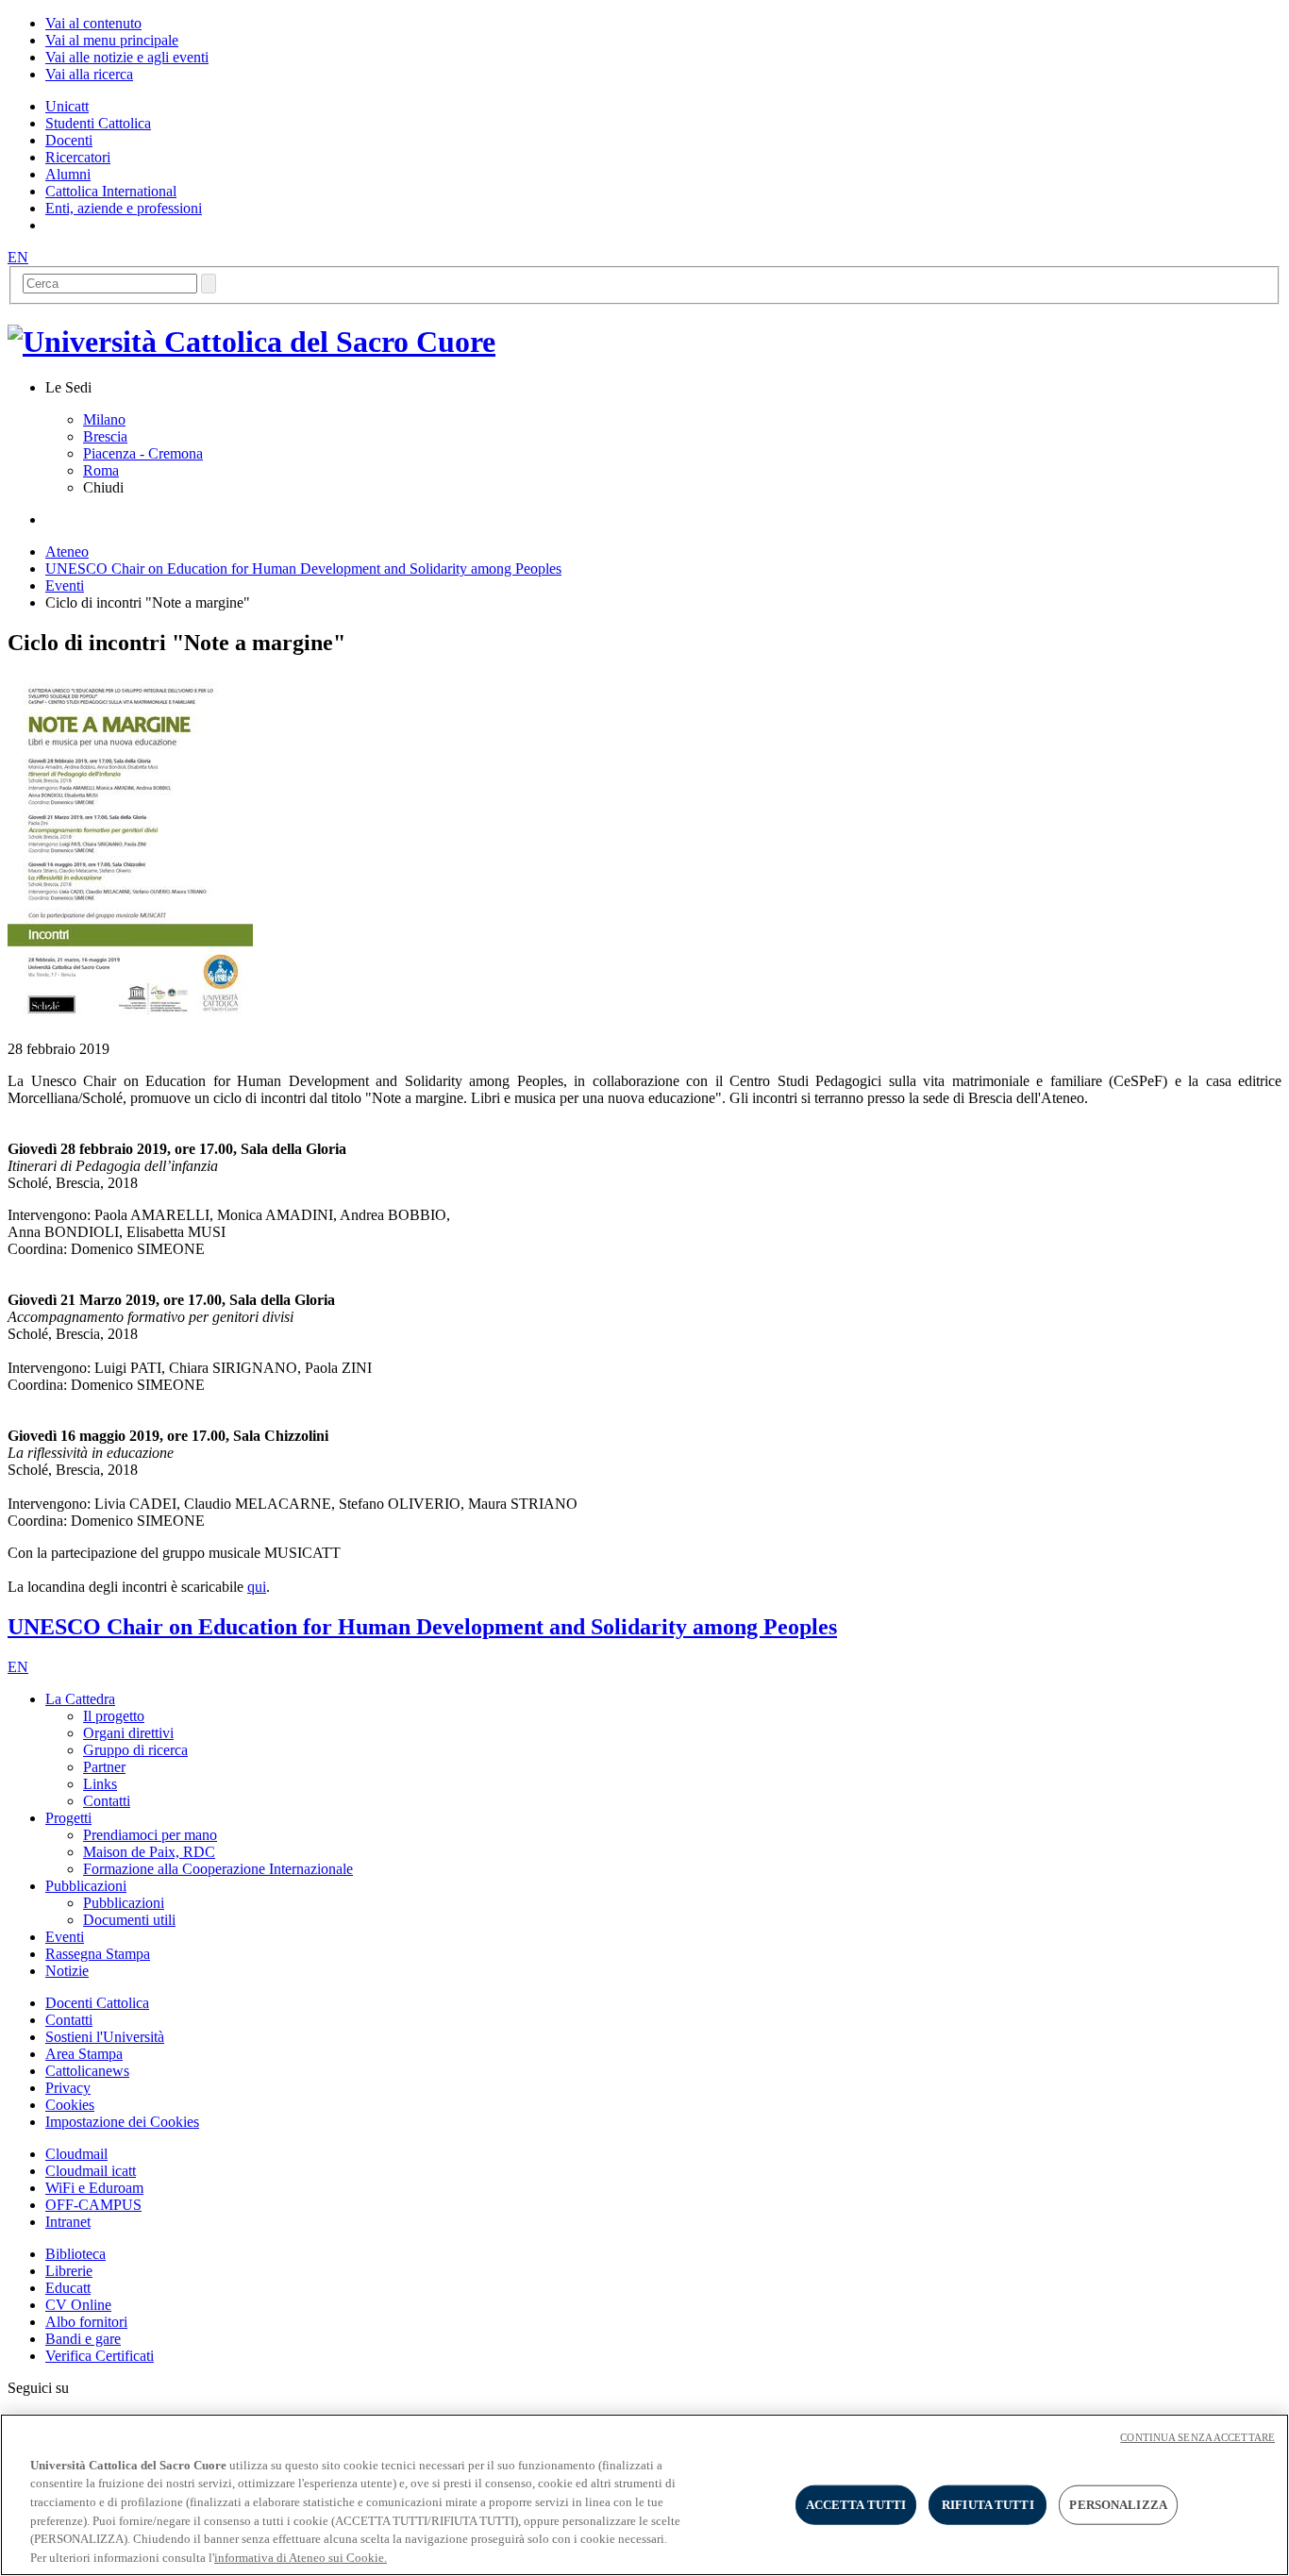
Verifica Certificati (100, 2356)
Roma (101, 470)
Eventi (65, 585)
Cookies (70, 2105)
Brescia (105, 436)
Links (100, 1784)
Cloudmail (76, 2154)
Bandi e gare (83, 2339)
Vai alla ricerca (89, 74)
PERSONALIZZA (1118, 2505)
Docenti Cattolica (97, 2003)
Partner (104, 1767)
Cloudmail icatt (91, 2171)
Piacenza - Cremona (143, 453)
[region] (644, 2495)
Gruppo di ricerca (135, 1750)
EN (18, 257)
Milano (104, 419)
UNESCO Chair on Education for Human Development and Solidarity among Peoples (303, 569)
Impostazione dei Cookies (122, 2122)
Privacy (68, 2088)
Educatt (68, 2288)
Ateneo (67, 552)
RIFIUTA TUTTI (988, 2505)
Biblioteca (75, 2254)
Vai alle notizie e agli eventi (127, 57)
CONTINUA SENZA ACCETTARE (1197, 2437)
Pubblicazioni (124, 1903)
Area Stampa (84, 2054)
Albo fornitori (86, 2322)
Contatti (107, 1801)
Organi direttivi (128, 1733)
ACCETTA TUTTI (856, 2505)
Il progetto (114, 1716)
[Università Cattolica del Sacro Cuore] (251, 342)
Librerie (69, 2271)
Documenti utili (129, 1920)
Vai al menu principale (112, 40)
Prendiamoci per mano (150, 1835)
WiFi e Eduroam (94, 2188)
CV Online (78, 2305)
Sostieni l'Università (105, 2037)
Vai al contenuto (93, 23)
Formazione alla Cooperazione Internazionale (218, 1869)
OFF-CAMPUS (93, 2205)
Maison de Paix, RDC (149, 1852)
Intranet (68, 2222)
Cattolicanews (87, 2071)
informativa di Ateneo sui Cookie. (301, 2557)
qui (257, 1587)
